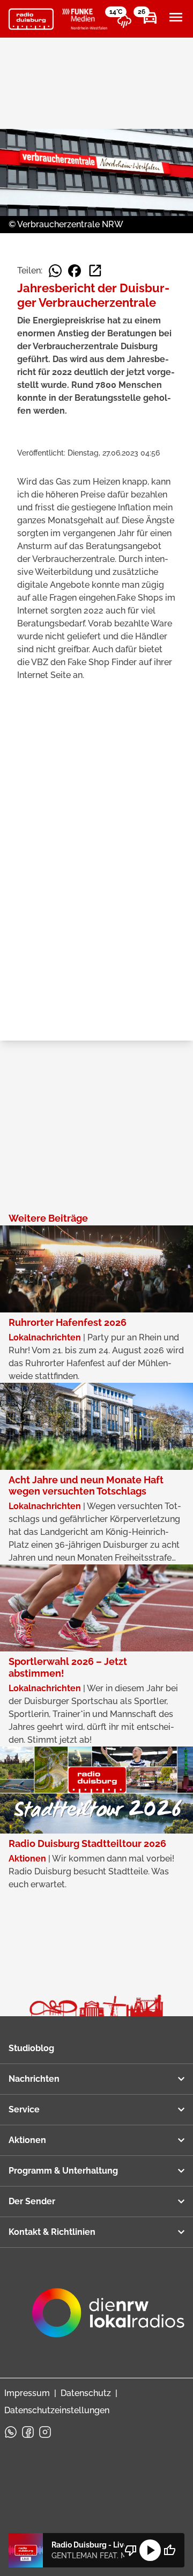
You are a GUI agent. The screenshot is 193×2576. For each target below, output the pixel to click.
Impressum (27, 2393)
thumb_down (131, 2550)
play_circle (150, 2550)
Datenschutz (86, 2393)
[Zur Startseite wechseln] (31, 19)
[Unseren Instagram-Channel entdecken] (45, 2432)
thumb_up (169, 2550)
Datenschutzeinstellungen (57, 2410)
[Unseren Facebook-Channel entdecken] (28, 2432)
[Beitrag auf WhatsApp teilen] (55, 271)
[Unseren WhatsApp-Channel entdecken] (11, 2432)
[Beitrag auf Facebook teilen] (75, 271)
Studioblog (31, 2048)
